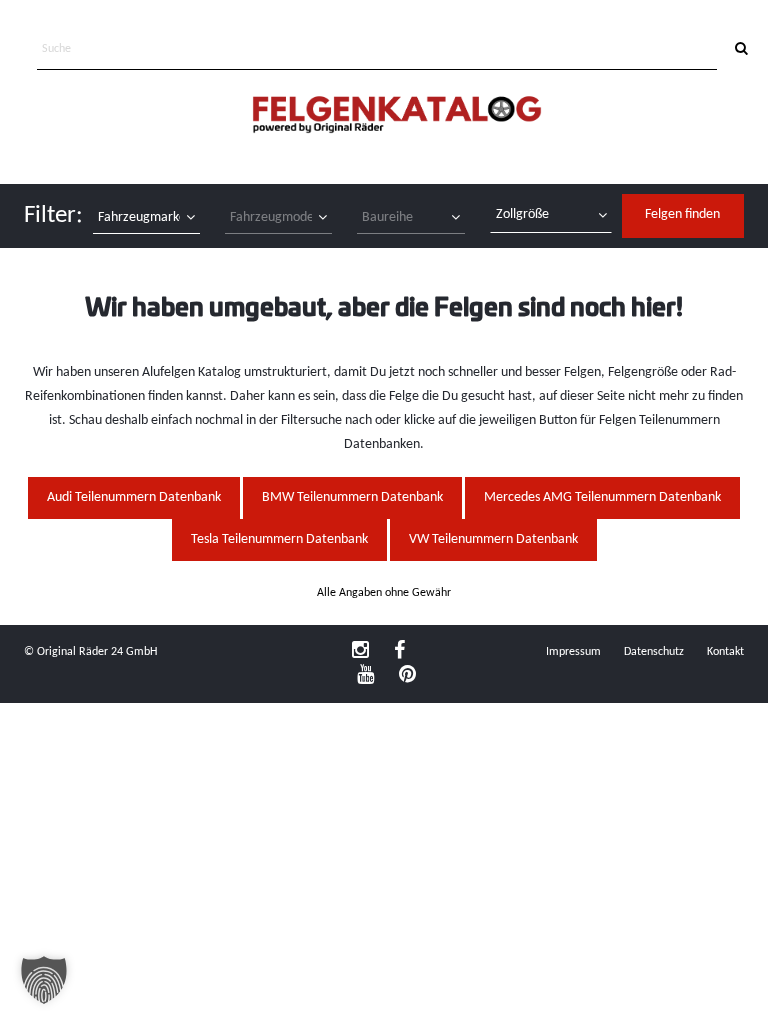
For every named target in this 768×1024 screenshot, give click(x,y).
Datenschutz (654, 652)
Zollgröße (522, 214)
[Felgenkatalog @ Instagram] (360, 652)
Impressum (573, 652)
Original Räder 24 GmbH (97, 652)
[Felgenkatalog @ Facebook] (399, 652)
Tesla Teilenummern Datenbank (279, 539)
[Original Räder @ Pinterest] (407, 676)
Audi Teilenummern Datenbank (134, 497)
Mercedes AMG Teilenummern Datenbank (602, 497)
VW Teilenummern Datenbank (493, 539)
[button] (44, 980)
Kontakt (725, 652)
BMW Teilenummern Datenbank (352, 497)
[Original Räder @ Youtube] (365, 676)
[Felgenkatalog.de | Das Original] (397, 116)
